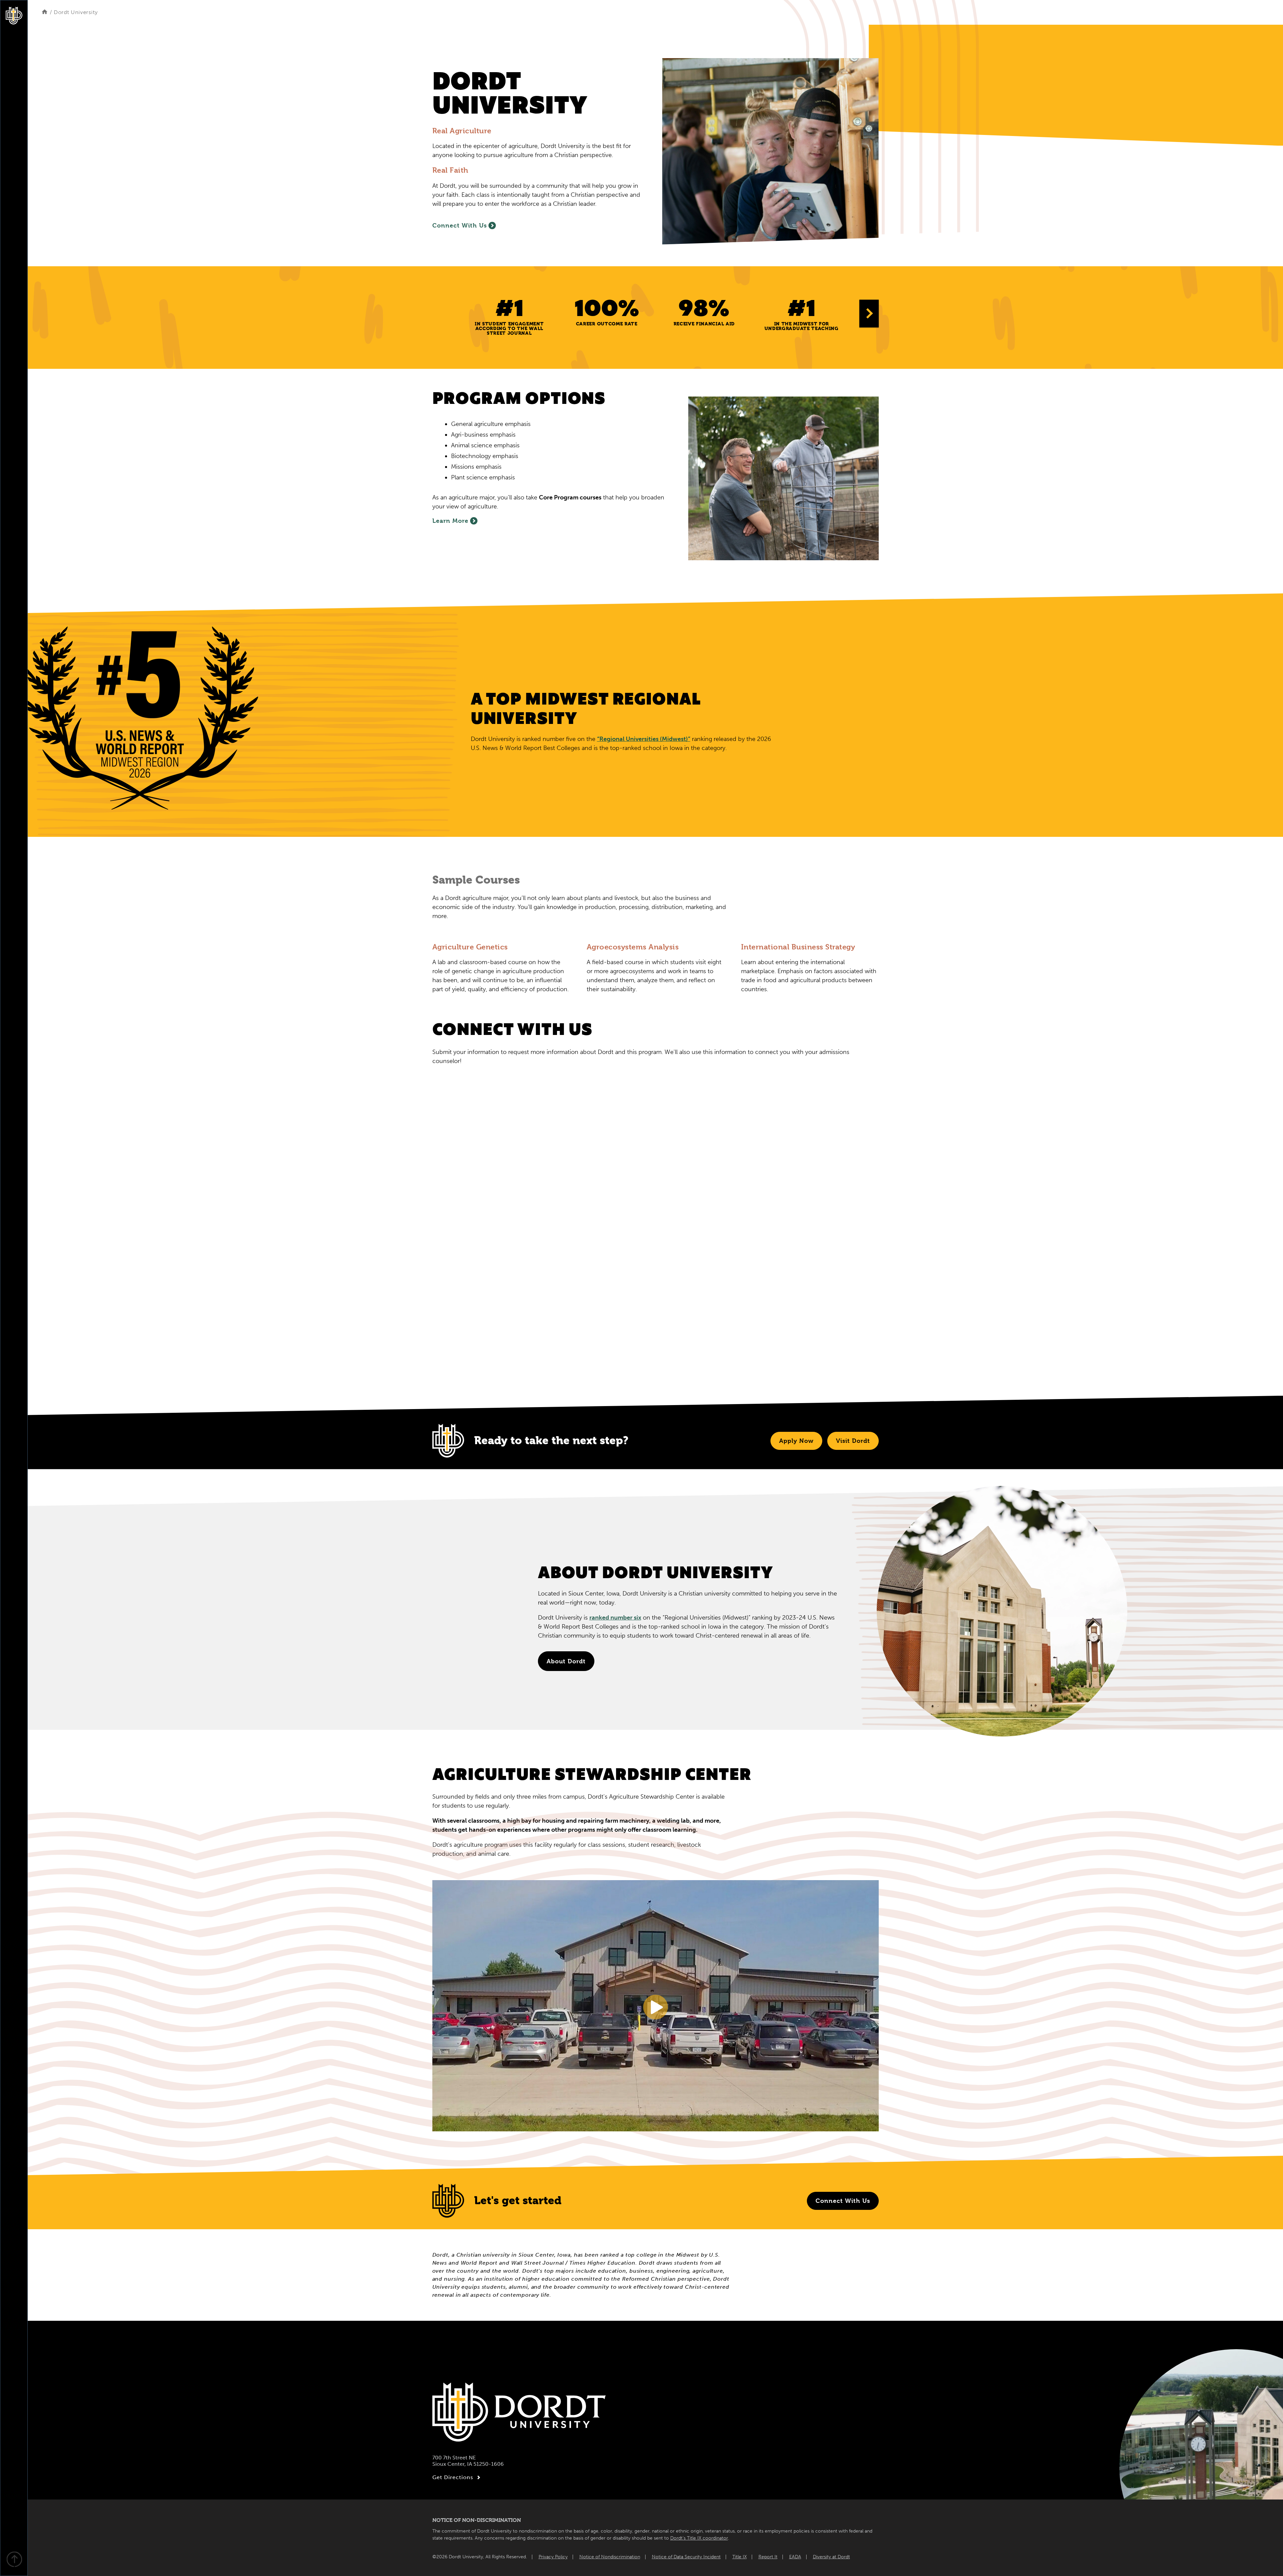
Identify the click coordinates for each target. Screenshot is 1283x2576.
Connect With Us (460, 225)
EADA (795, 2557)
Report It (768, 2557)
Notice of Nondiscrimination (610, 2557)
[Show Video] (656, 2007)
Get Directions (453, 2477)
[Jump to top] (14, 2560)
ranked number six (615, 1618)
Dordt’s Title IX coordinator (699, 2538)
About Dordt (566, 1661)
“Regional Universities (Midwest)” (644, 739)
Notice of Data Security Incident (686, 2557)
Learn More (450, 521)
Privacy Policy (553, 2557)
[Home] (45, 12)
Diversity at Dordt (831, 2557)
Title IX (740, 2557)
